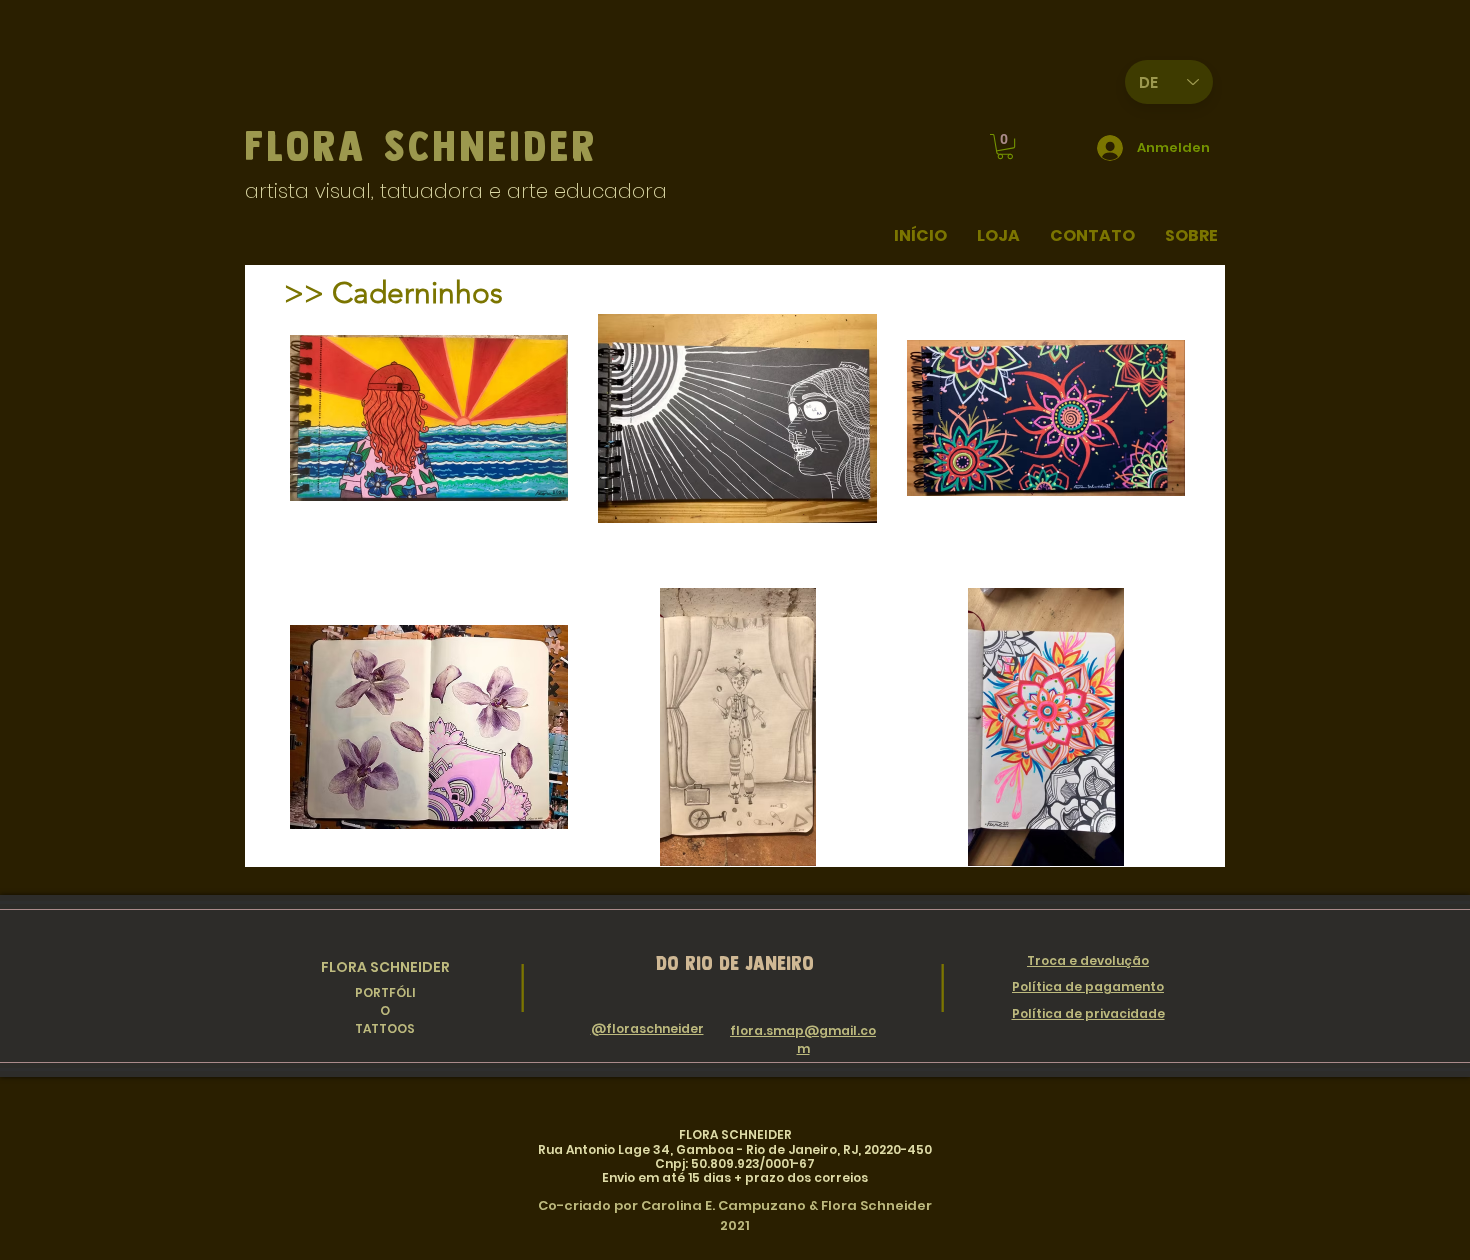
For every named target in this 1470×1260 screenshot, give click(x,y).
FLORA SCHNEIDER (385, 967)
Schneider (491, 146)
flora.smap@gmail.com (803, 1039)
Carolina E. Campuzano (723, 1205)
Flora (314, 146)
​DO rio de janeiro (735, 963)
